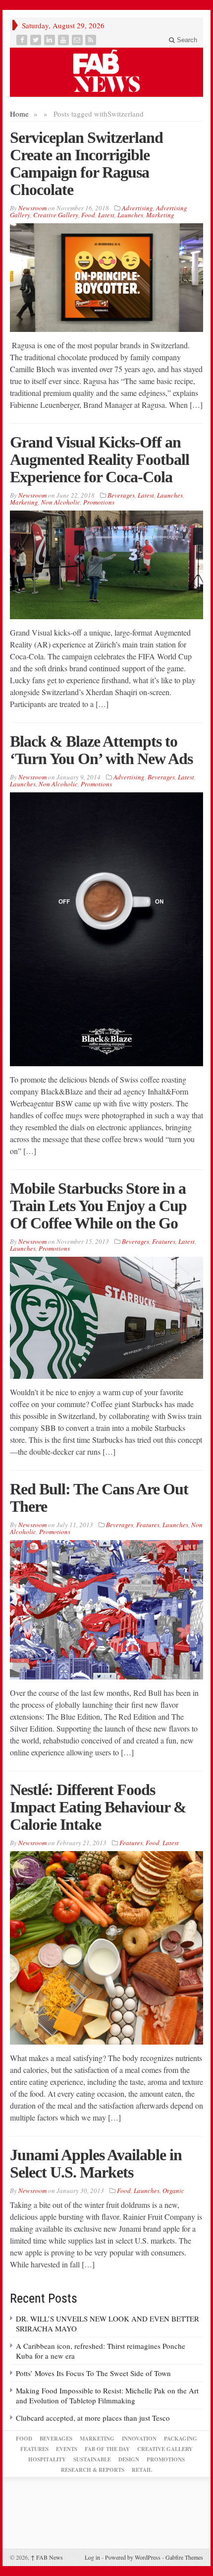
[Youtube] (64, 40)
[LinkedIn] (51, 40)
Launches (130, 215)
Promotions (99, 502)
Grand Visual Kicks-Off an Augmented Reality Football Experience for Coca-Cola (100, 459)
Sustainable (92, 2459)
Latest (106, 215)
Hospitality (47, 2459)
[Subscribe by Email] (78, 40)
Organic (173, 2190)
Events (67, 2449)
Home (19, 114)
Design (129, 2459)
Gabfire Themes (184, 2557)
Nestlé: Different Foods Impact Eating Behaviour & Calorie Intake (98, 1807)
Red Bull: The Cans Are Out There (99, 1498)
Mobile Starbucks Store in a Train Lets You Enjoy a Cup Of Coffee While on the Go (98, 1206)
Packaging (181, 2439)
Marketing (160, 215)
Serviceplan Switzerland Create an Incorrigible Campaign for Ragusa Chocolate (86, 163)
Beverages (121, 495)
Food (88, 215)
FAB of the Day (107, 2449)
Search (186, 40)
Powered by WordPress (133, 2557)
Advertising (137, 208)
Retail (142, 2470)
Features (164, 1241)
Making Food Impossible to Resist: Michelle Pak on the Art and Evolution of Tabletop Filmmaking (107, 2395)
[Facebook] (23, 40)
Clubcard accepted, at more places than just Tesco (93, 2418)
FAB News (47, 2557)
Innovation (139, 2439)
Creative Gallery (56, 215)
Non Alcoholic (61, 502)
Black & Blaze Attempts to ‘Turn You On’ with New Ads (101, 750)
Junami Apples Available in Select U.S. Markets (96, 2163)
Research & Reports (93, 2470)
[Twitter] (37, 40)
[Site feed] (92, 40)
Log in (92, 2557)
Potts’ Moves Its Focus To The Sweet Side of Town (93, 2373)
